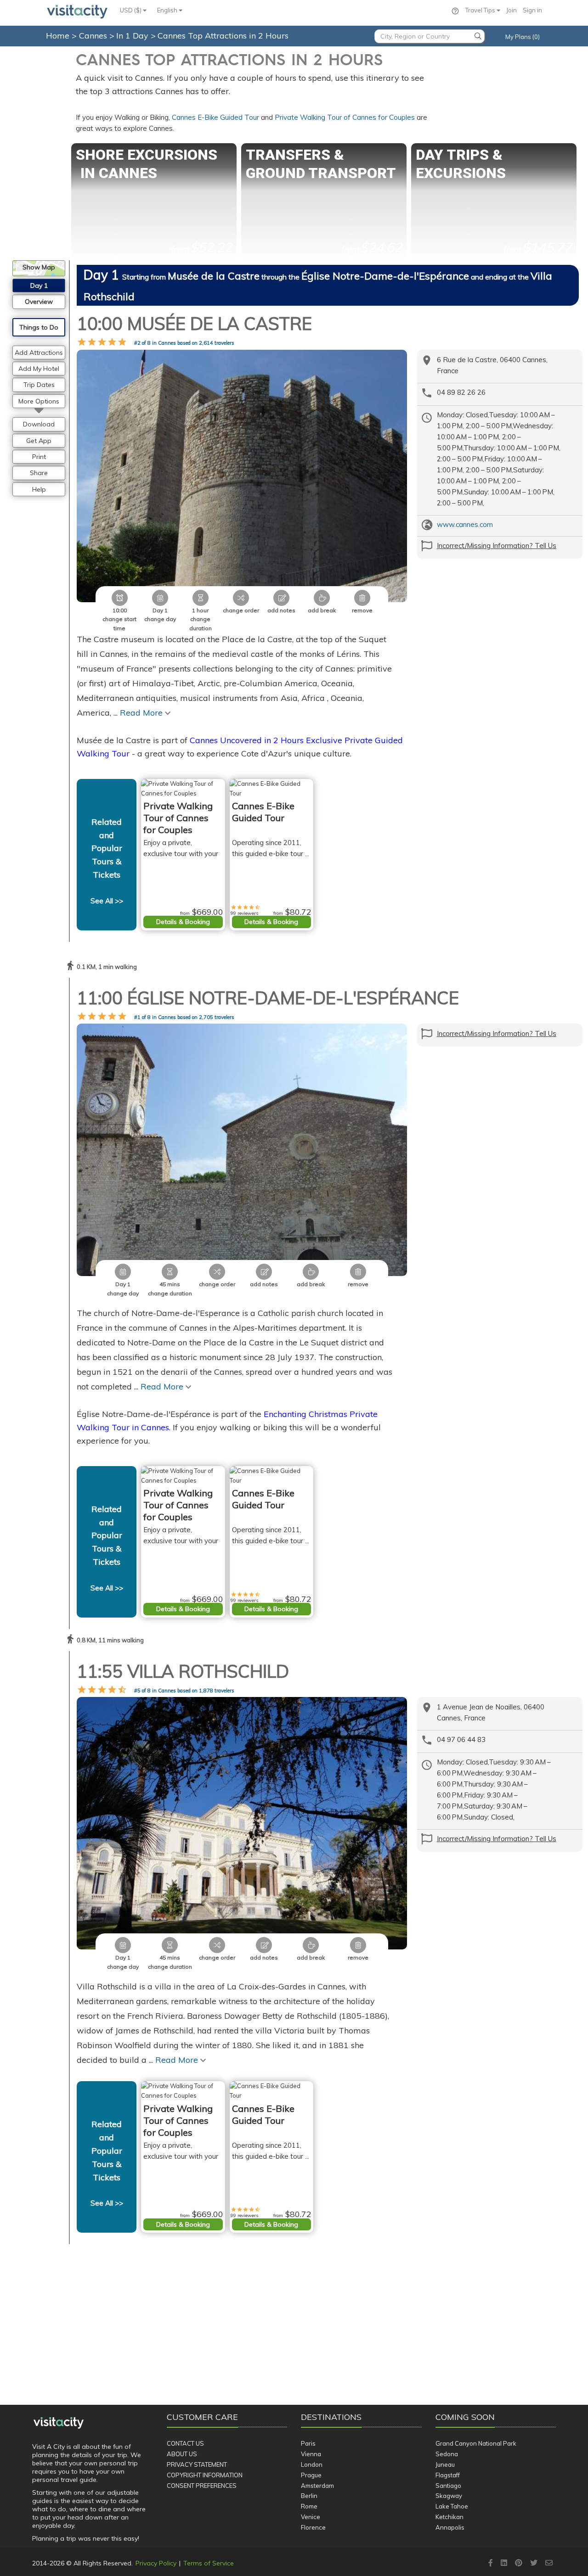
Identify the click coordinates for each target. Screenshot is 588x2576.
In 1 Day (133, 36)
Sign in (532, 10)
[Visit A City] (59, 2423)
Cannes (94, 36)
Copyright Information (205, 2475)
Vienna (311, 2454)
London (312, 2464)
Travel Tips (481, 10)
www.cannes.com (465, 524)
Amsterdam (317, 2486)
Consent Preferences (202, 2486)
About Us (182, 2454)
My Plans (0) (523, 37)
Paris (308, 2443)
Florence (313, 2527)
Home (58, 36)
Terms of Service (209, 2563)
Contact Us (185, 2443)
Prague (311, 2475)
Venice (311, 2517)
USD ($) (131, 10)
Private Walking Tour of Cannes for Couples (345, 117)
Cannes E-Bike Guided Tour (215, 117)
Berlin (309, 2496)
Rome (309, 2506)
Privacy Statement (197, 2464)
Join (512, 10)
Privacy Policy (156, 2563)
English (168, 10)
